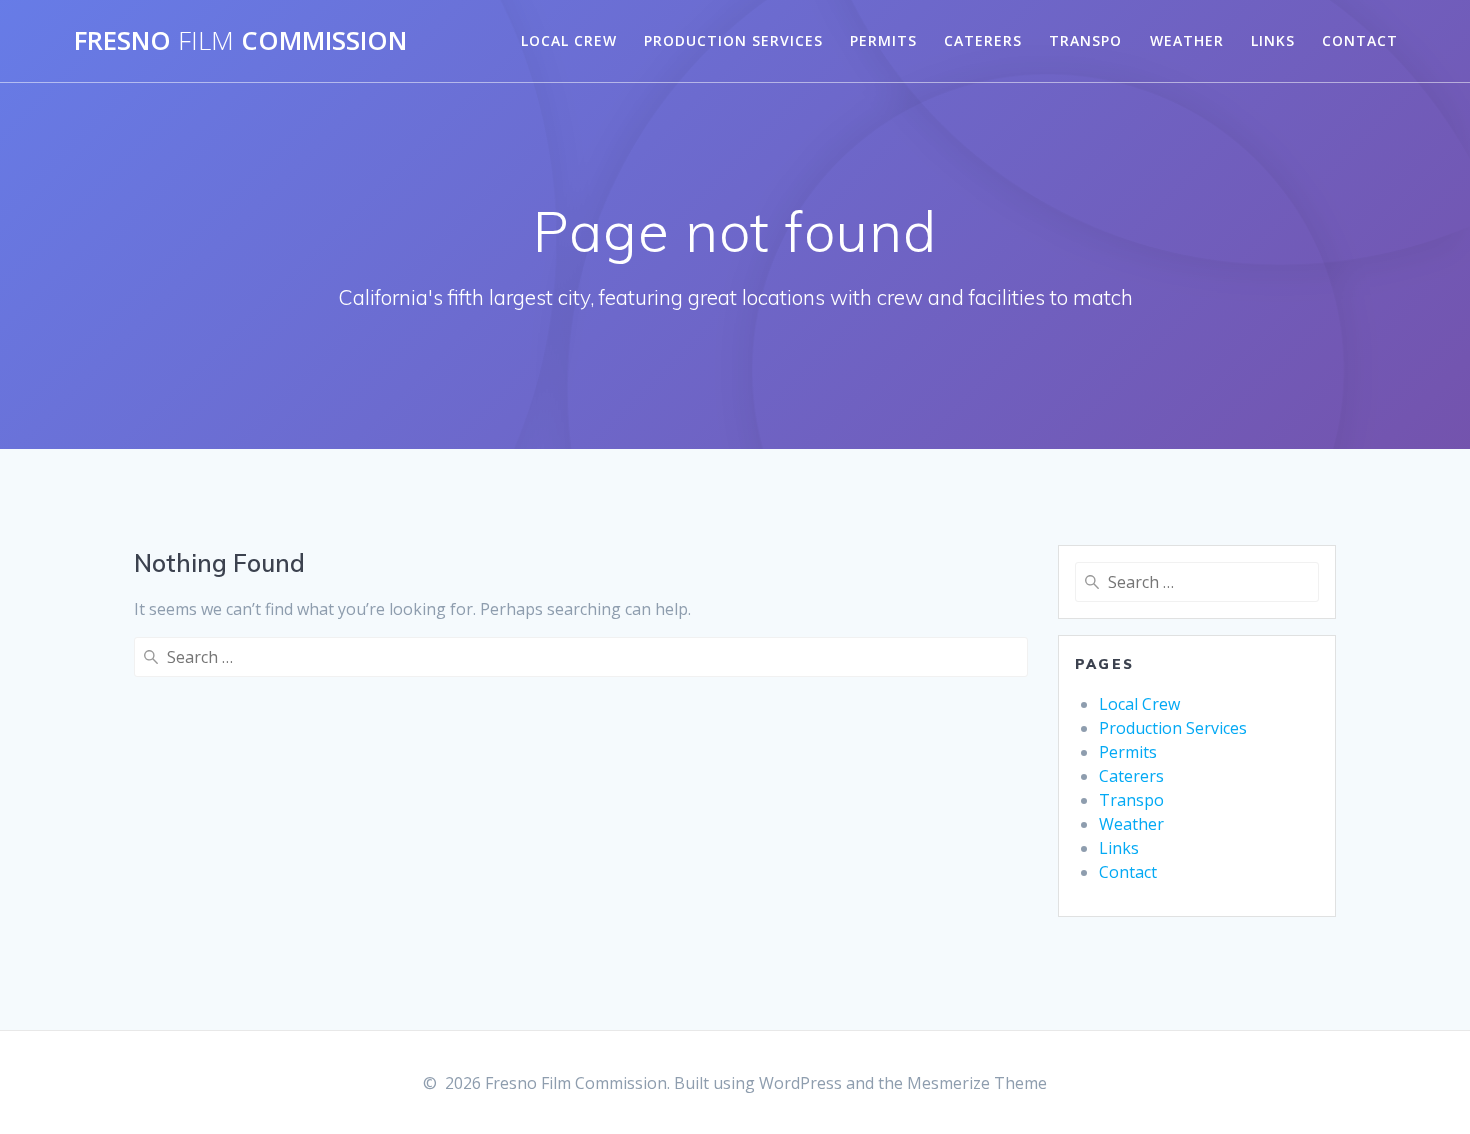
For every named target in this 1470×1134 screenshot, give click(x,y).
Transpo (1085, 40)
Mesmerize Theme (977, 1083)
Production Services (733, 40)
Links (1273, 40)
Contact (1360, 40)
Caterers (983, 40)
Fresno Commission (240, 41)
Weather (1187, 40)
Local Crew (569, 40)
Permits (883, 40)
